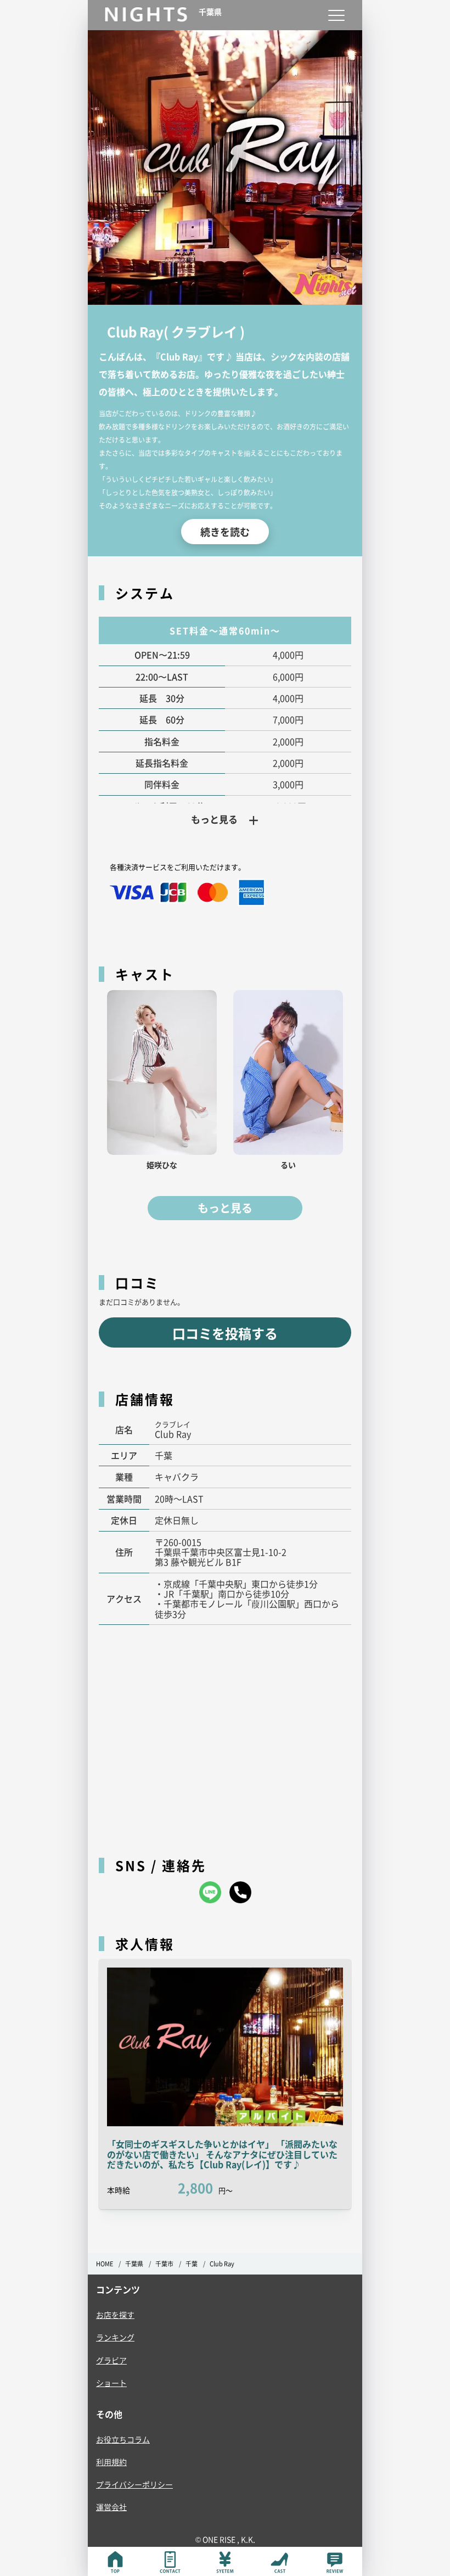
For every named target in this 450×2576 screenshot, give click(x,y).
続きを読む (225, 532)
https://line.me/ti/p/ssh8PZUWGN (210, 1892)
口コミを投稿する (225, 1333)
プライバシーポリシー (134, 2484)
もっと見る (225, 1208)
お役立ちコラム (123, 2439)
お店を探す (115, 2315)
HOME (105, 2264)
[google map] (225, 1735)
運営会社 (111, 2507)
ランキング (115, 2337)
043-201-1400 (240, 1892)
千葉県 (134, 2264)
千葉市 (164, 2264)
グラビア (111, 2360)
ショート (111, 2383)
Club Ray (222, 2264)
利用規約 (111, 2462)
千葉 (192, 2264)
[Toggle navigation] (336, 15)
